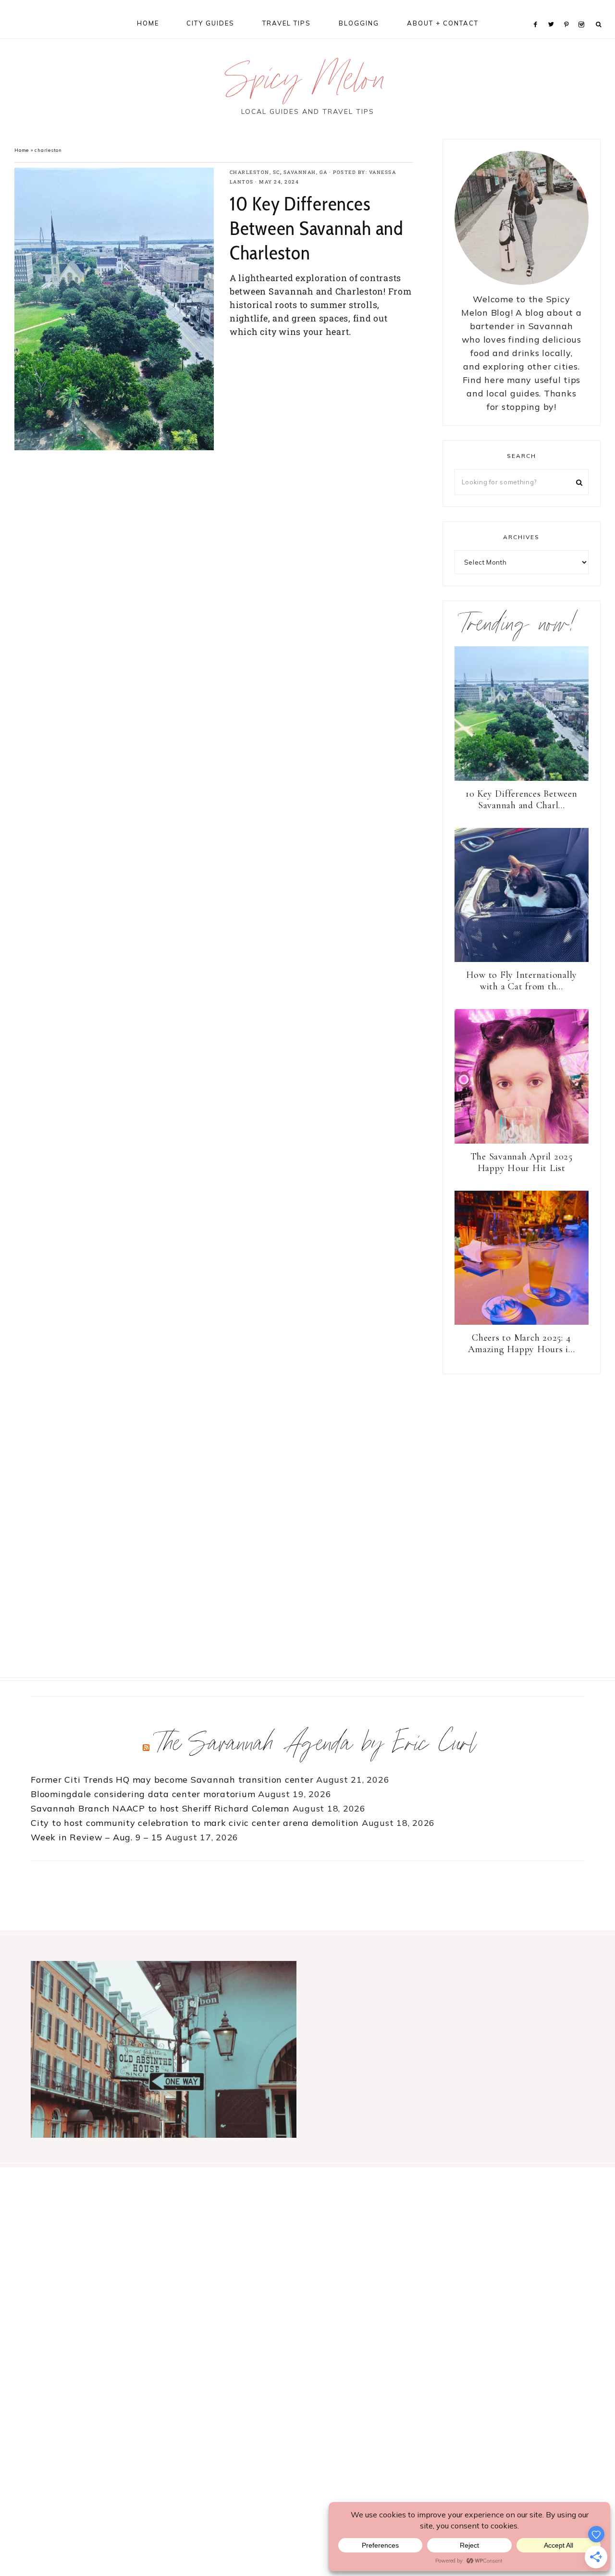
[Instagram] (583, 12)
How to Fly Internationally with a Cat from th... (522, 981)
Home (22, 150)
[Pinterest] (569, 12)
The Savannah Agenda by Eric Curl (318, 1747)
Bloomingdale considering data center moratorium (143, 1794)
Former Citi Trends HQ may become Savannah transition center (172, 1780)
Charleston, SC (255, 172)
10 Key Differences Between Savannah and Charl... (522, 800)
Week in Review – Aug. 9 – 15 (97, 1837)
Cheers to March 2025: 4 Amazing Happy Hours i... (521, 1343)
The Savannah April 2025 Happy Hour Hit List (522, 1162)
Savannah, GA (306, 172)
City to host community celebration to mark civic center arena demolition (195, 1823)
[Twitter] (553, 12)
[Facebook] (538, 12)
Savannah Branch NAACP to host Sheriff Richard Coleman (160, 1808)
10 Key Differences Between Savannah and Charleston (317, 228)
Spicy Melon (307, 83)
